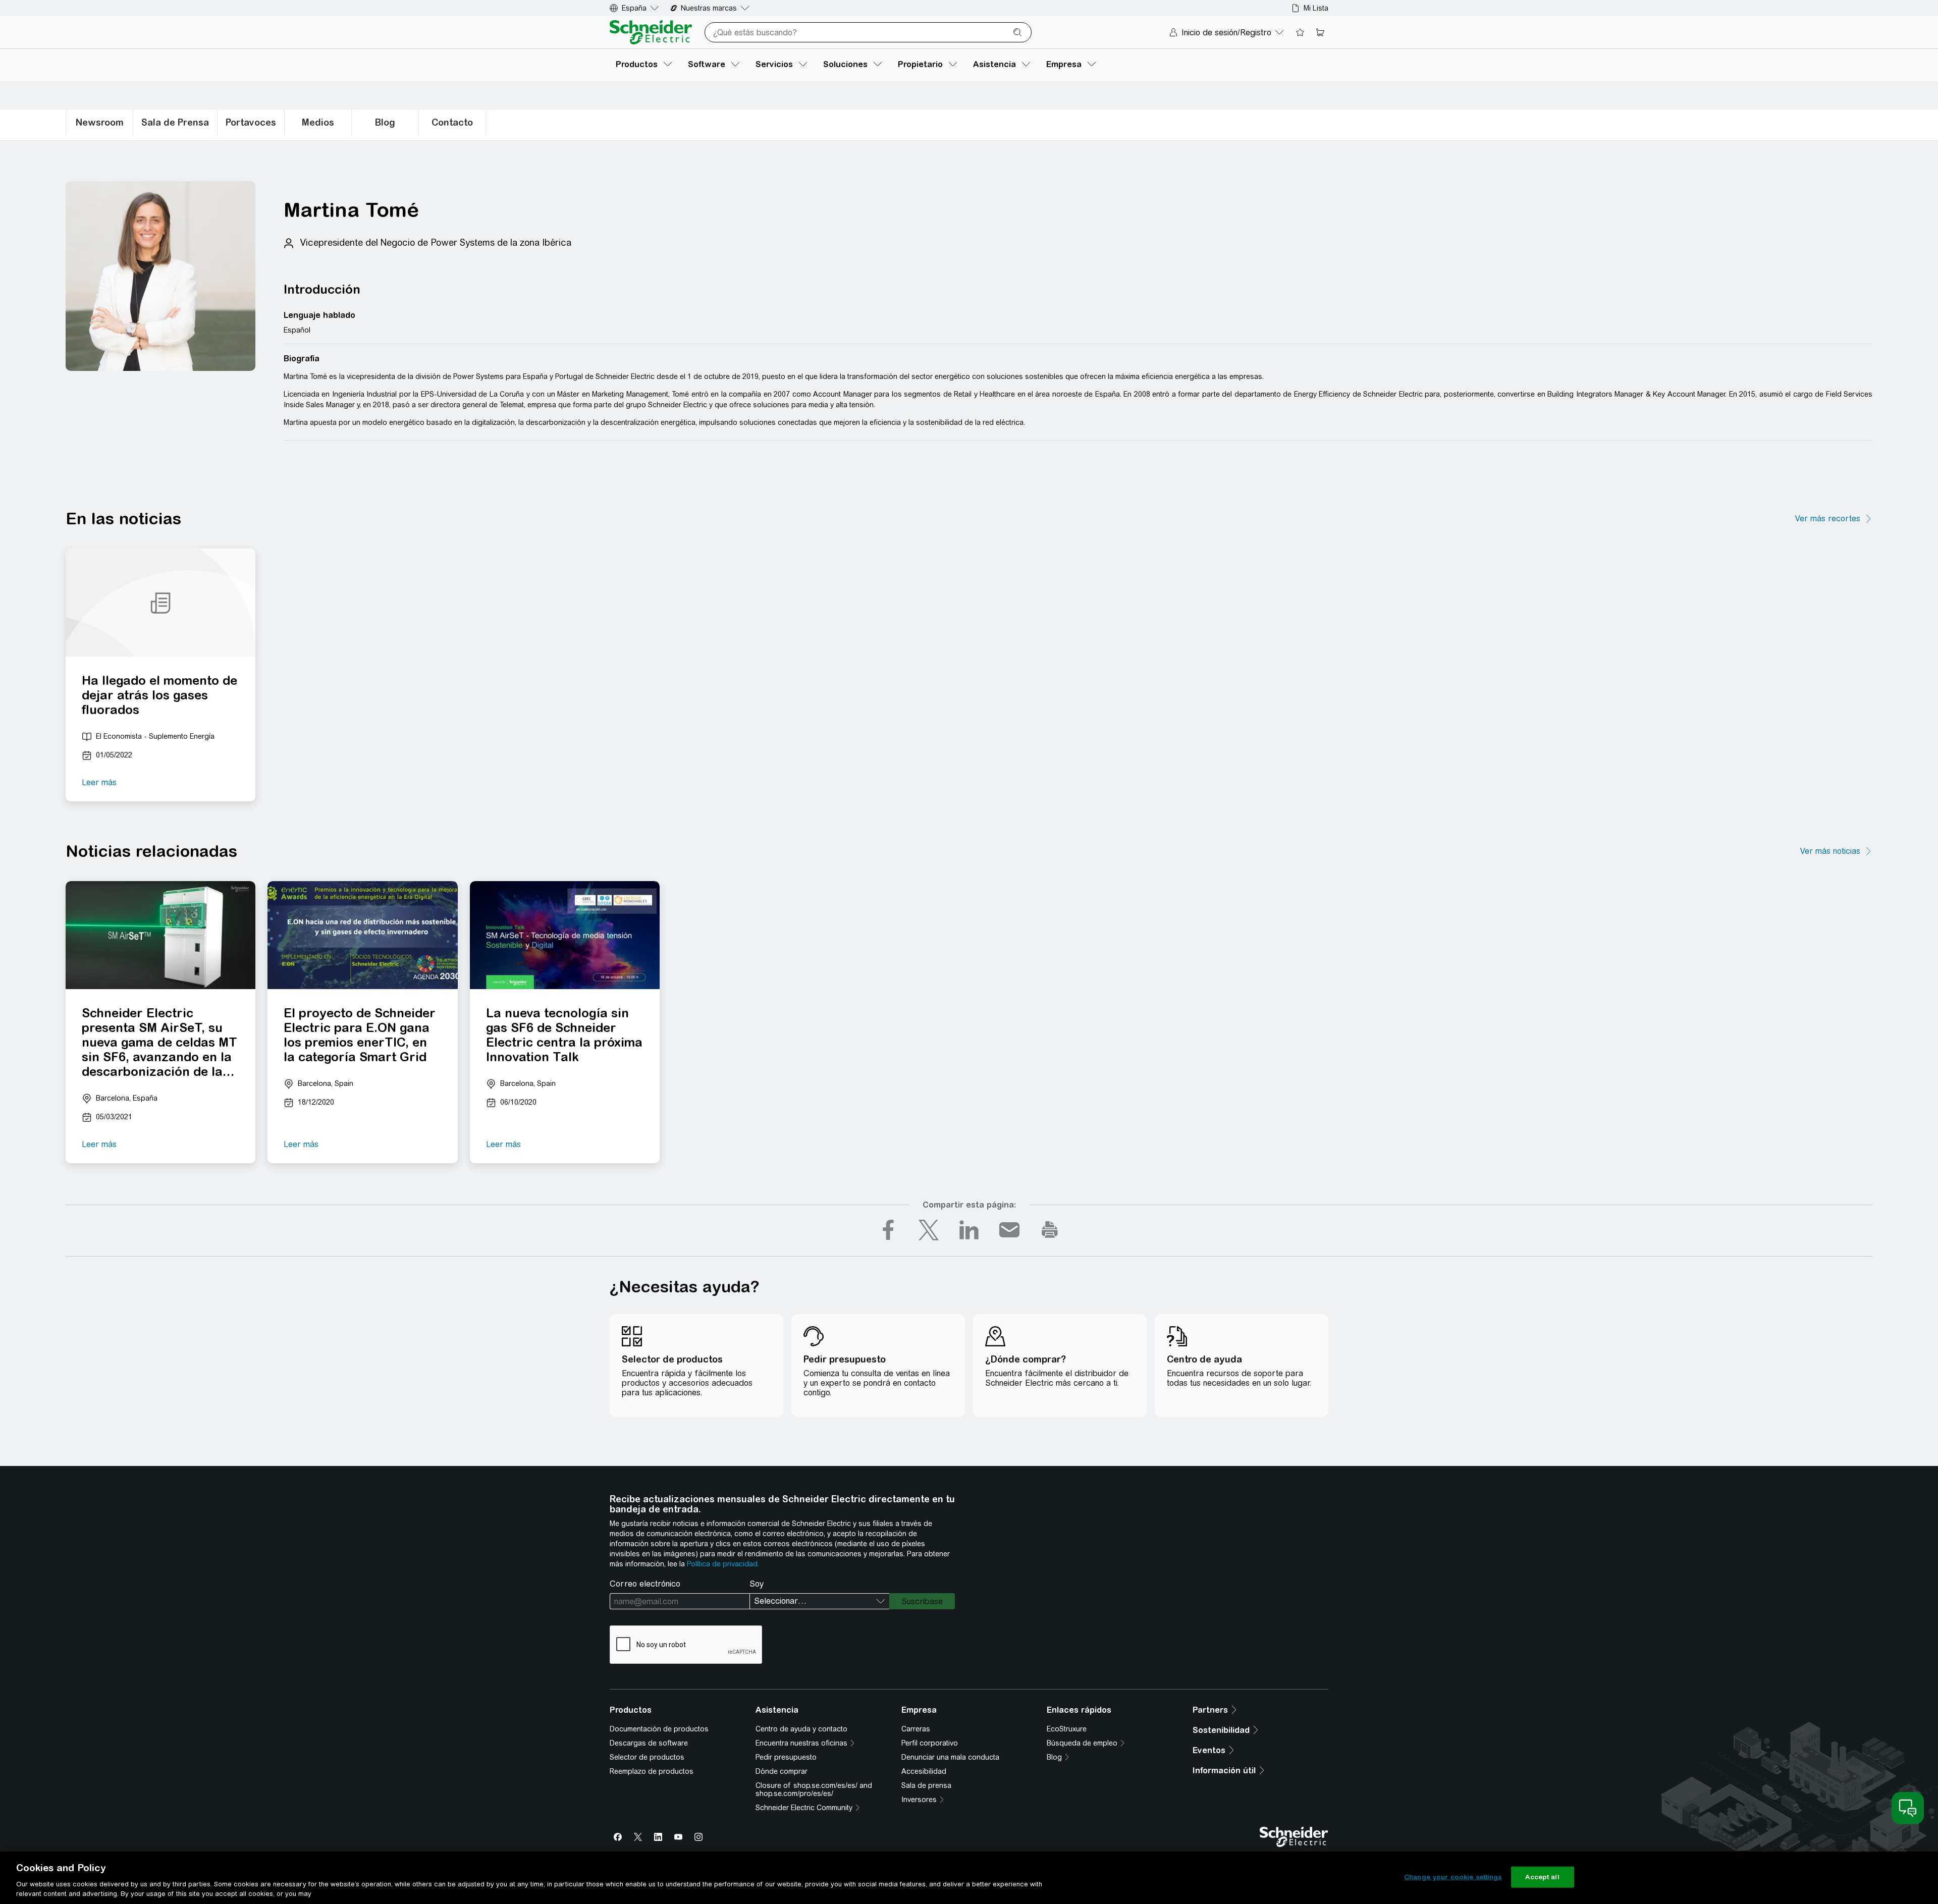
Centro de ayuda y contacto (801, 1729)
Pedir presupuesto (786, 1757)
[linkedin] (969, 1230)
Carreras (916, 1729)
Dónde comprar (782, 1771)
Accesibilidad (924, 1771)
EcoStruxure (1067, 1729)
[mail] (1009, 1230)
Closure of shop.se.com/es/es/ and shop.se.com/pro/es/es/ (814, 1789)
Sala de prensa (926, 1785)
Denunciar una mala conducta (950, 1757)
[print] (1050, 1230)
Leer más (99, 782)
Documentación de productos (659, 1729)
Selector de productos (647, 1757)
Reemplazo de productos (652, 1771)
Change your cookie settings (1453, 1877)
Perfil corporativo (930, 1743)
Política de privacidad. (723, 1564)
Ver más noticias (1830, 851)
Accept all (1542, 1877)
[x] (929, 1230)
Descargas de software (649, 1743)
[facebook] (888, 1230)
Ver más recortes (1828, 519)
